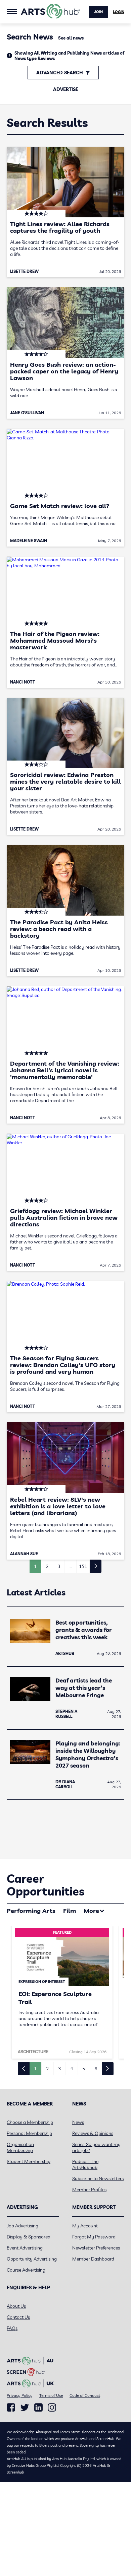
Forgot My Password (94, 2237)
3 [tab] (59, 2069)
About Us (16, 2306)
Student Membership (29, 2161)
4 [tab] (72, 2069)
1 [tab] (35, 2069)
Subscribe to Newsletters (98, 2178)
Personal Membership (29, 2133)
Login (119, 12)
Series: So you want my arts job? (96, 2147)
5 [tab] (84, 2069)
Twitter (25, 2407)
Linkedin (38, 2408)
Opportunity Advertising (32, 2259)
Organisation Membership (20, 2147)
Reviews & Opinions (93, 2133)
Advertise (66, 89)
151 (83, 1566)
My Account (85, 2226)
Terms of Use (51, 2395)
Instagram (52, 2408)
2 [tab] (47, 2069)
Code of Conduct (85, 2395)
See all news (71, 38)
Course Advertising (26, 2270)
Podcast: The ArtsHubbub (85, 2164)
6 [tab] (96, 2069)
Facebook (11, 2408)
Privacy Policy (20, 2395)
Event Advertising (25, 2248)
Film (70, 1911)
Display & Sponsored (29, 2237)
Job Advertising (23, 2226)
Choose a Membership (30, 2122)
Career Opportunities (46, 1885)
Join (98, 12)
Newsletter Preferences (96, 2248)
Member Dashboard (93, 2259)
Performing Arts (31, 1911)
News (78, 2122)
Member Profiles (89, 2190)
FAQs (12, 2328)
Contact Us (18, 2317)
